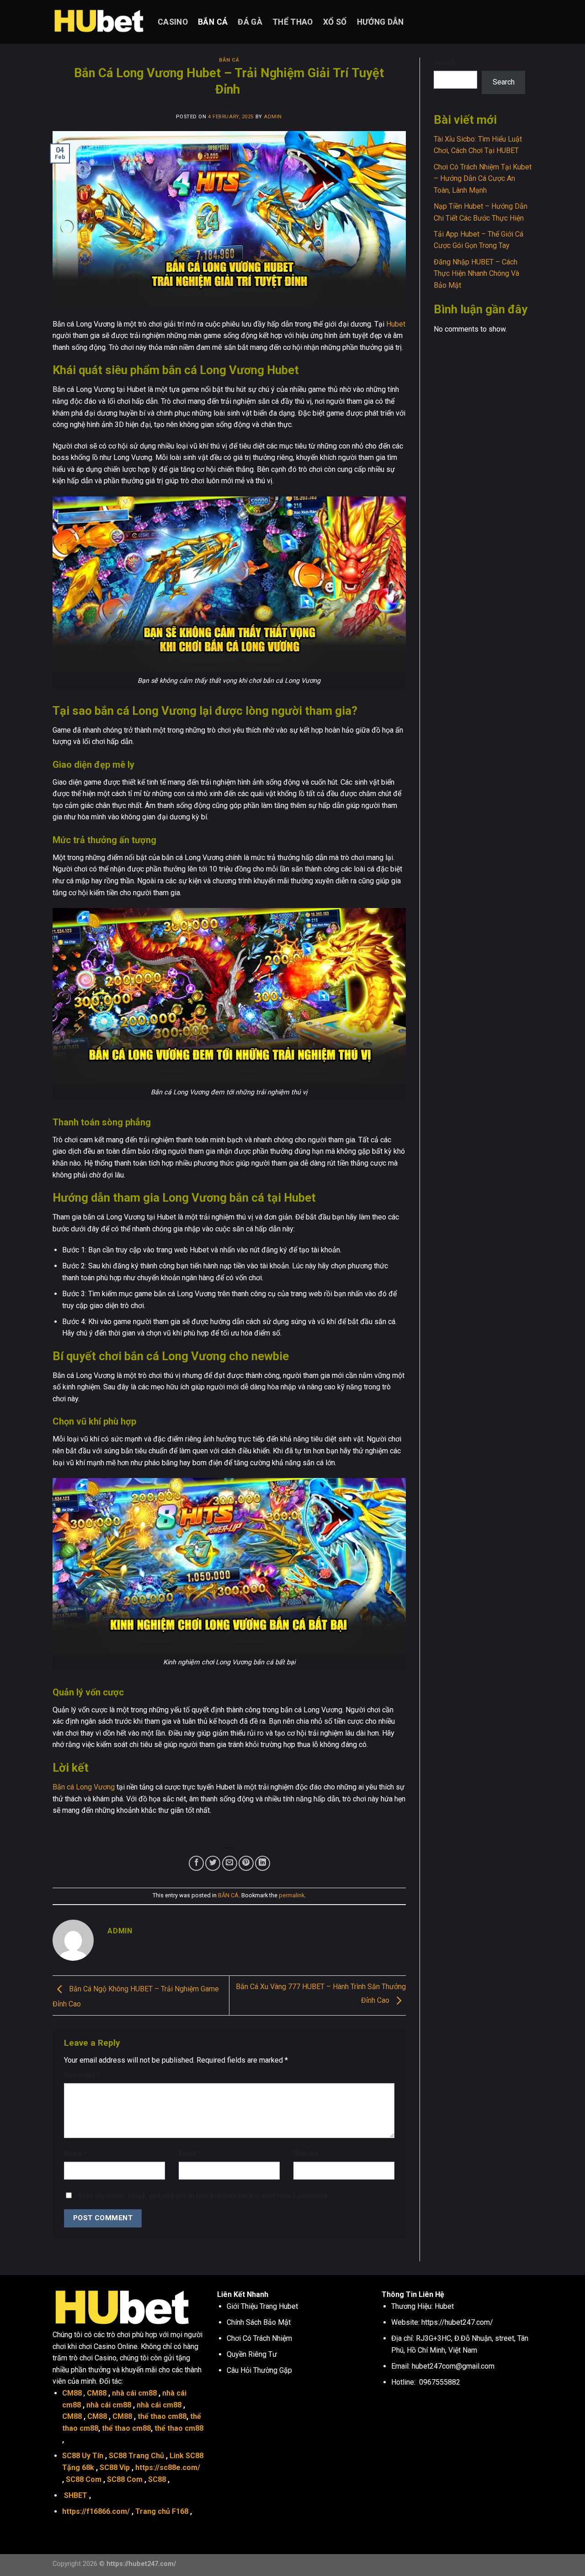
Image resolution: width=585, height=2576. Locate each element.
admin (273, 117)
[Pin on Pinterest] (246, 1863)
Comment (82, 2075)
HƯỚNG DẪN (380, 22)
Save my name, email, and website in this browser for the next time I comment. (204, 2196)
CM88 (72, 2393)
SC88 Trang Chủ (136, 2456)
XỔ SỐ (335, 22)
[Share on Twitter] (213, 1863)
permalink (292, 1895)
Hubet (396, 324)
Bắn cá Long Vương (84, 1787)
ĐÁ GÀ (250, 22)
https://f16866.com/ (96, 2511)
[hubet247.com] (98, 22)
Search (445, 63)
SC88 (157, 2479)
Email (190, 2154)
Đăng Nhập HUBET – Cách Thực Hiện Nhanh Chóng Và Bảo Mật (476, 274)
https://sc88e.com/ (168, 2468)
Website (306, 2154)
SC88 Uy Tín (83, 2456)
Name (76, 2154)
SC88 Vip (115, 2468)
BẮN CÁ (213, 22)
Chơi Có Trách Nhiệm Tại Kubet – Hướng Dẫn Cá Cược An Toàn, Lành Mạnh (483, 179)
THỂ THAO (293, 22)
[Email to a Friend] (230, 1863)
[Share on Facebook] (196, 1863)
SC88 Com (84, 2479)
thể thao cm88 (162, 2416)
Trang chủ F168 (162, 2511)
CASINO (173, 22)
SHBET (76, 2495)
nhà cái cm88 (134, 2393)
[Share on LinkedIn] (263, 1863)
